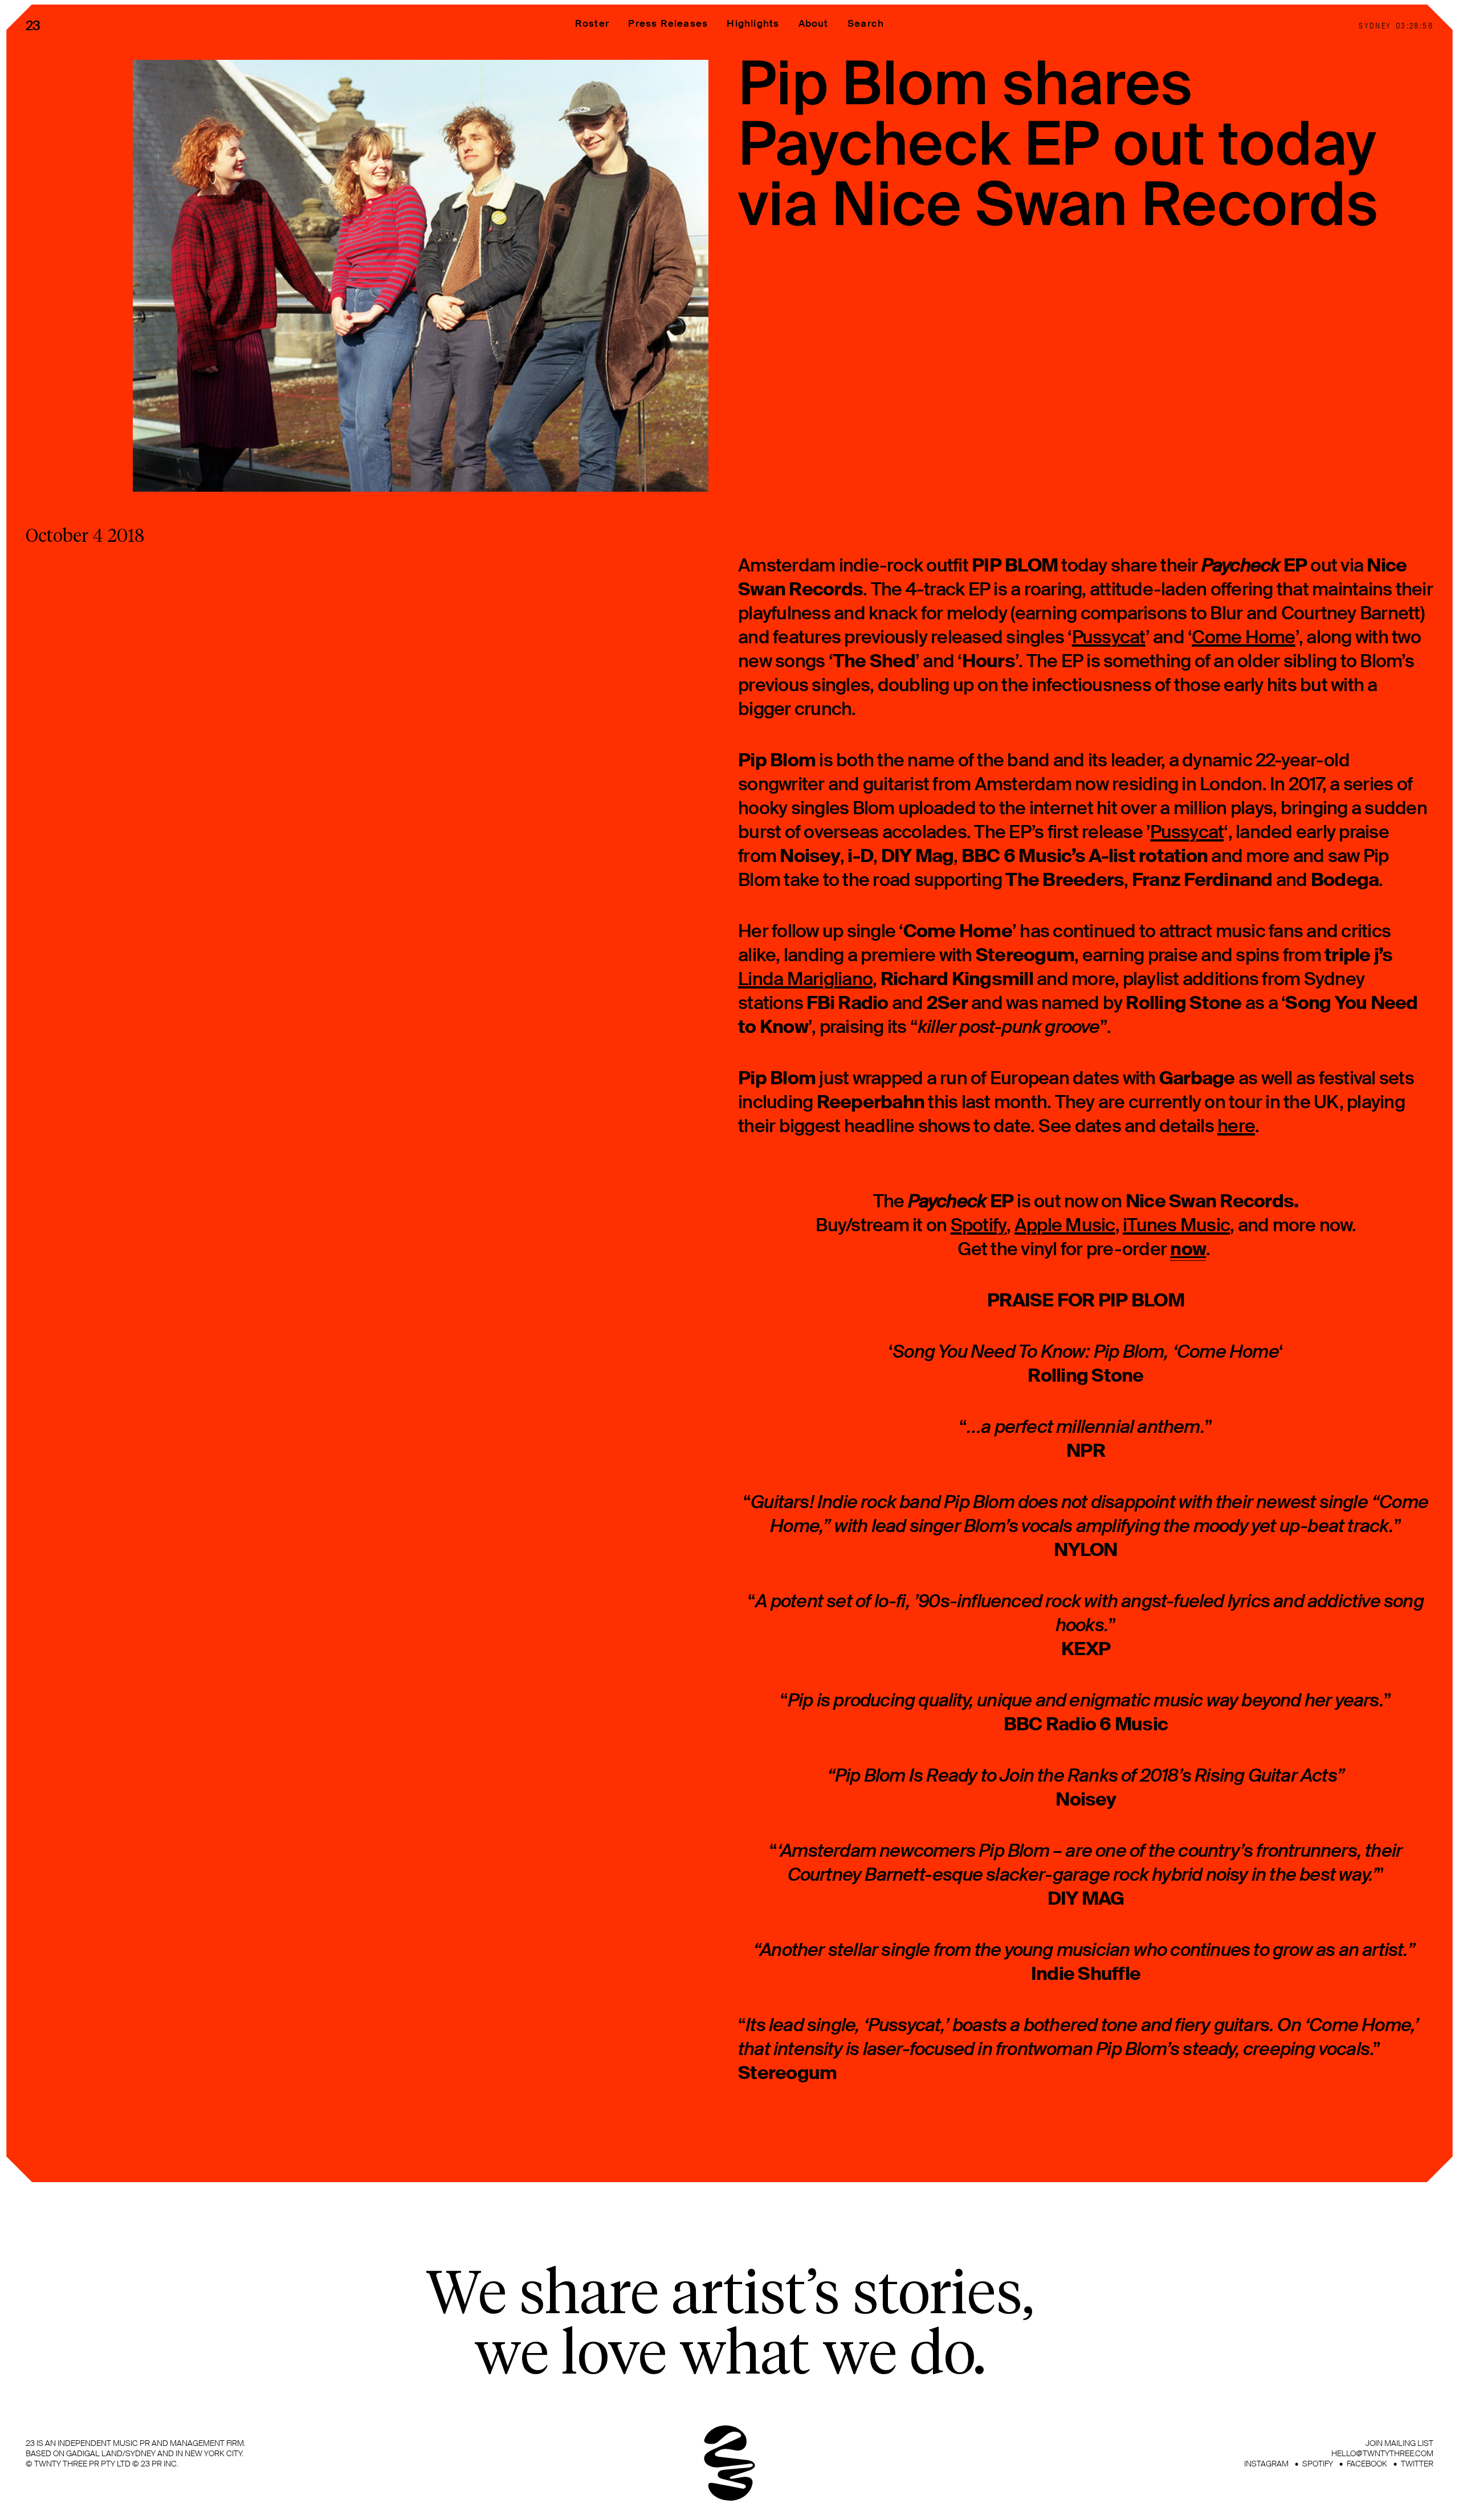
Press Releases (668, 23)
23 (33, 26)
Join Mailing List (1399, 2443)
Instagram (1266, 2464)
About (814, 23)
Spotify (1318, 2464)
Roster (592, 23)
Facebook (1367, 2464)
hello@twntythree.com (1382, 2453)
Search (866, 23)
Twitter (1417, 2464)
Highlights (753, 23)
